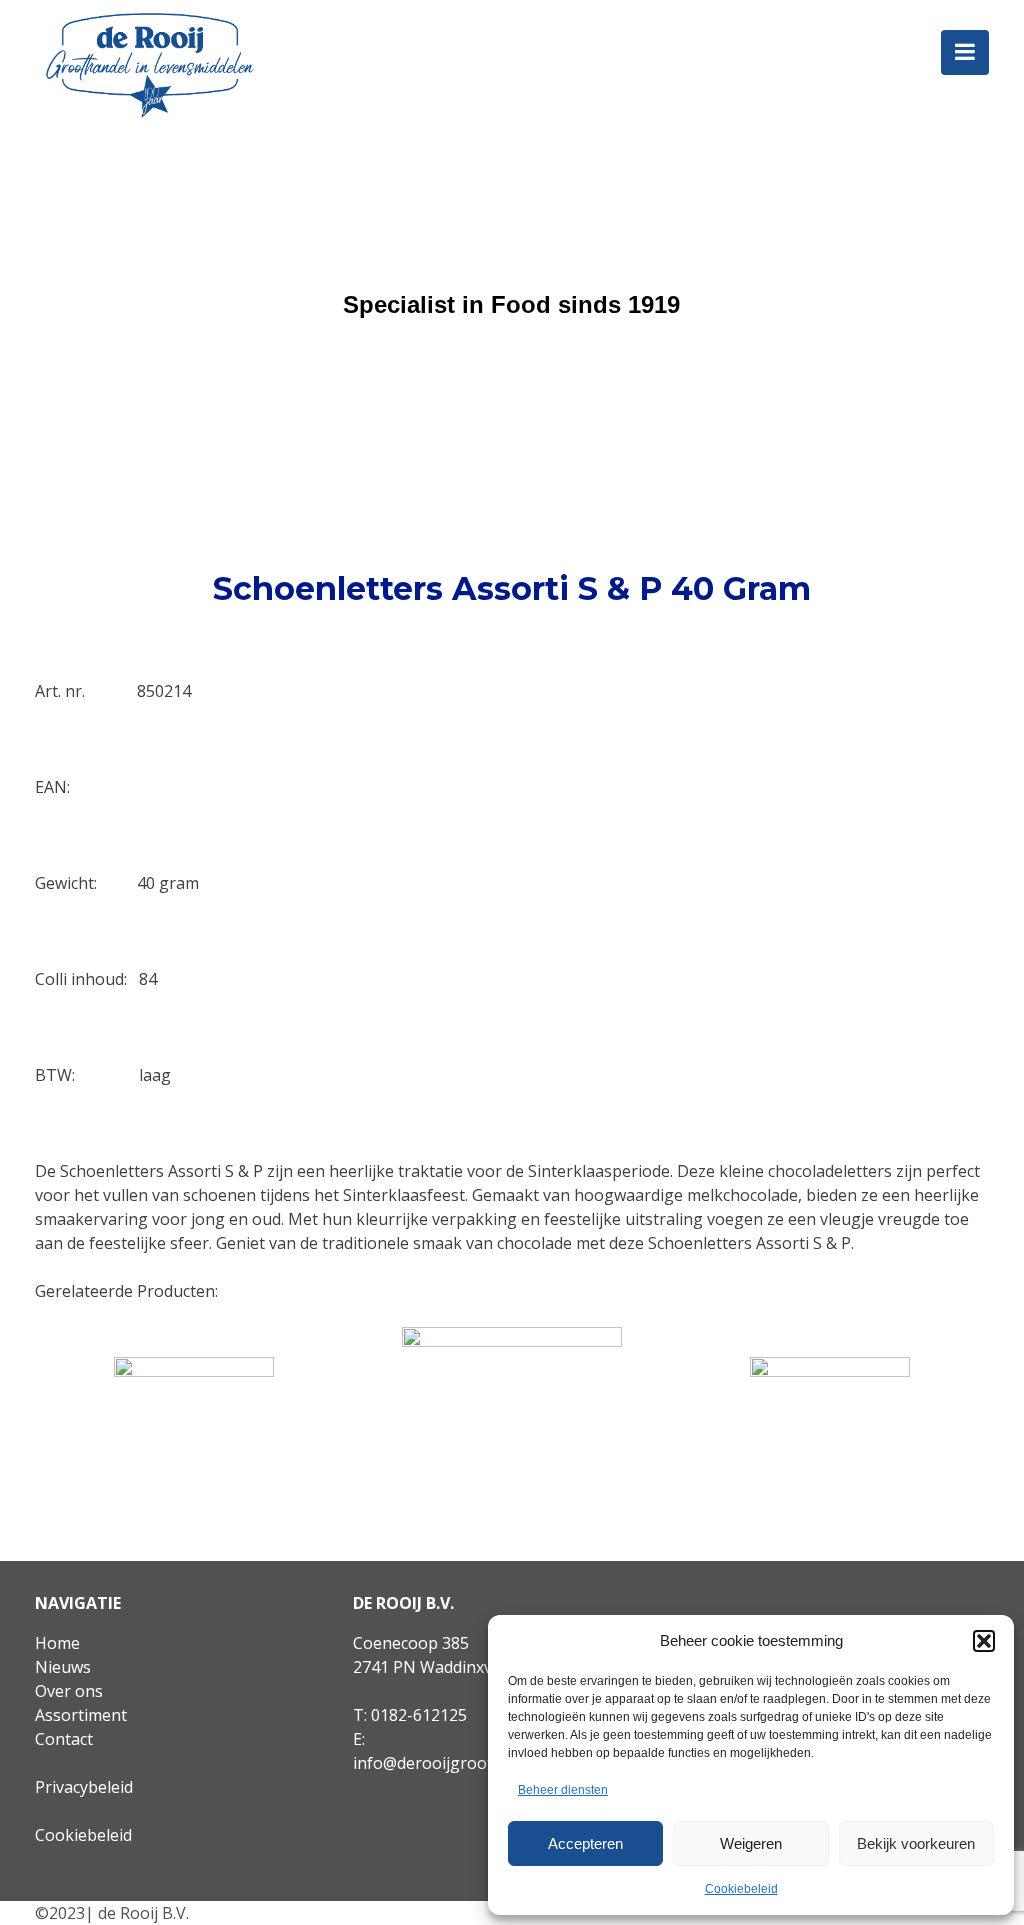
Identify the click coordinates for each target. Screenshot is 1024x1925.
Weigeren (751, 1843)
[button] (984, 1641)
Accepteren (585, 1843)
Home (57, 1643)
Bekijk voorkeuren (916, 1843)
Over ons (69, 1691)
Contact (64, 1739)
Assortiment (81, 1715)
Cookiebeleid (741, 1889)
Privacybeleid (84, 1787)
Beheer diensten (563, 1790)
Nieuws (63, 1667)
